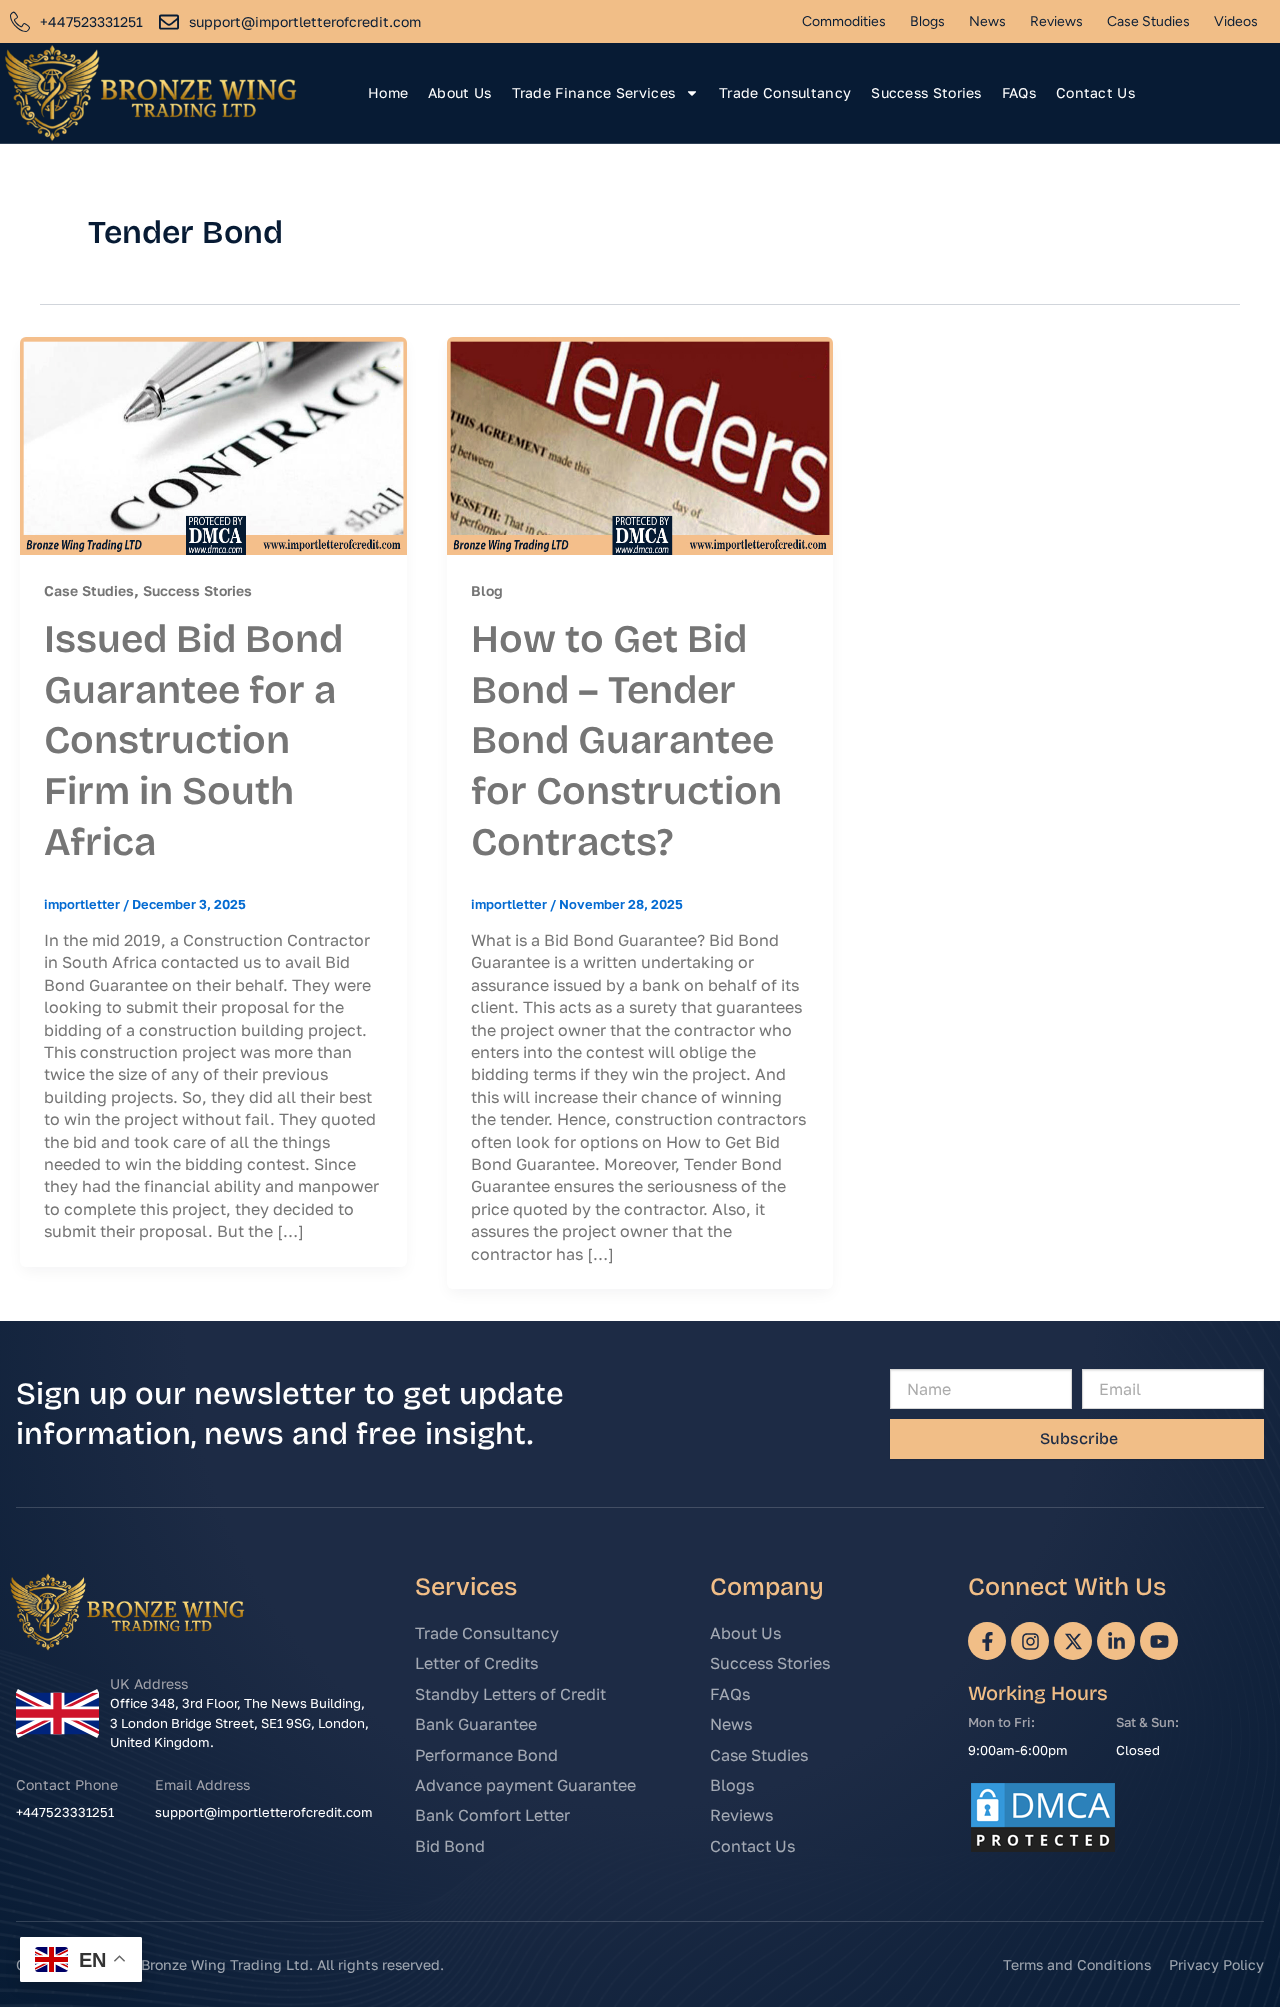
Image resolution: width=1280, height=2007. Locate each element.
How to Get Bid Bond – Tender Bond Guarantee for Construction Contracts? (626, 741)
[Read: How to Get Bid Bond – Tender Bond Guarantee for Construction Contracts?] (640, 444)
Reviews (1056, 21)
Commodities (844, 21)
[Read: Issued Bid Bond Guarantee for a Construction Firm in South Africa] (213, 444)
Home (388, 92)
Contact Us (1095, 92)
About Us (459, 92)
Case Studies (1148, 21)
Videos (1236, 21)
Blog (487, 590)
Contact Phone (67, 1784)
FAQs (1019, 92)
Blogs (927, 21)
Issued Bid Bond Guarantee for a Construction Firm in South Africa (193, 741)
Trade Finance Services (594, 92)
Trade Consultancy (785, 92)
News (987, 21)
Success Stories (926, 92)
